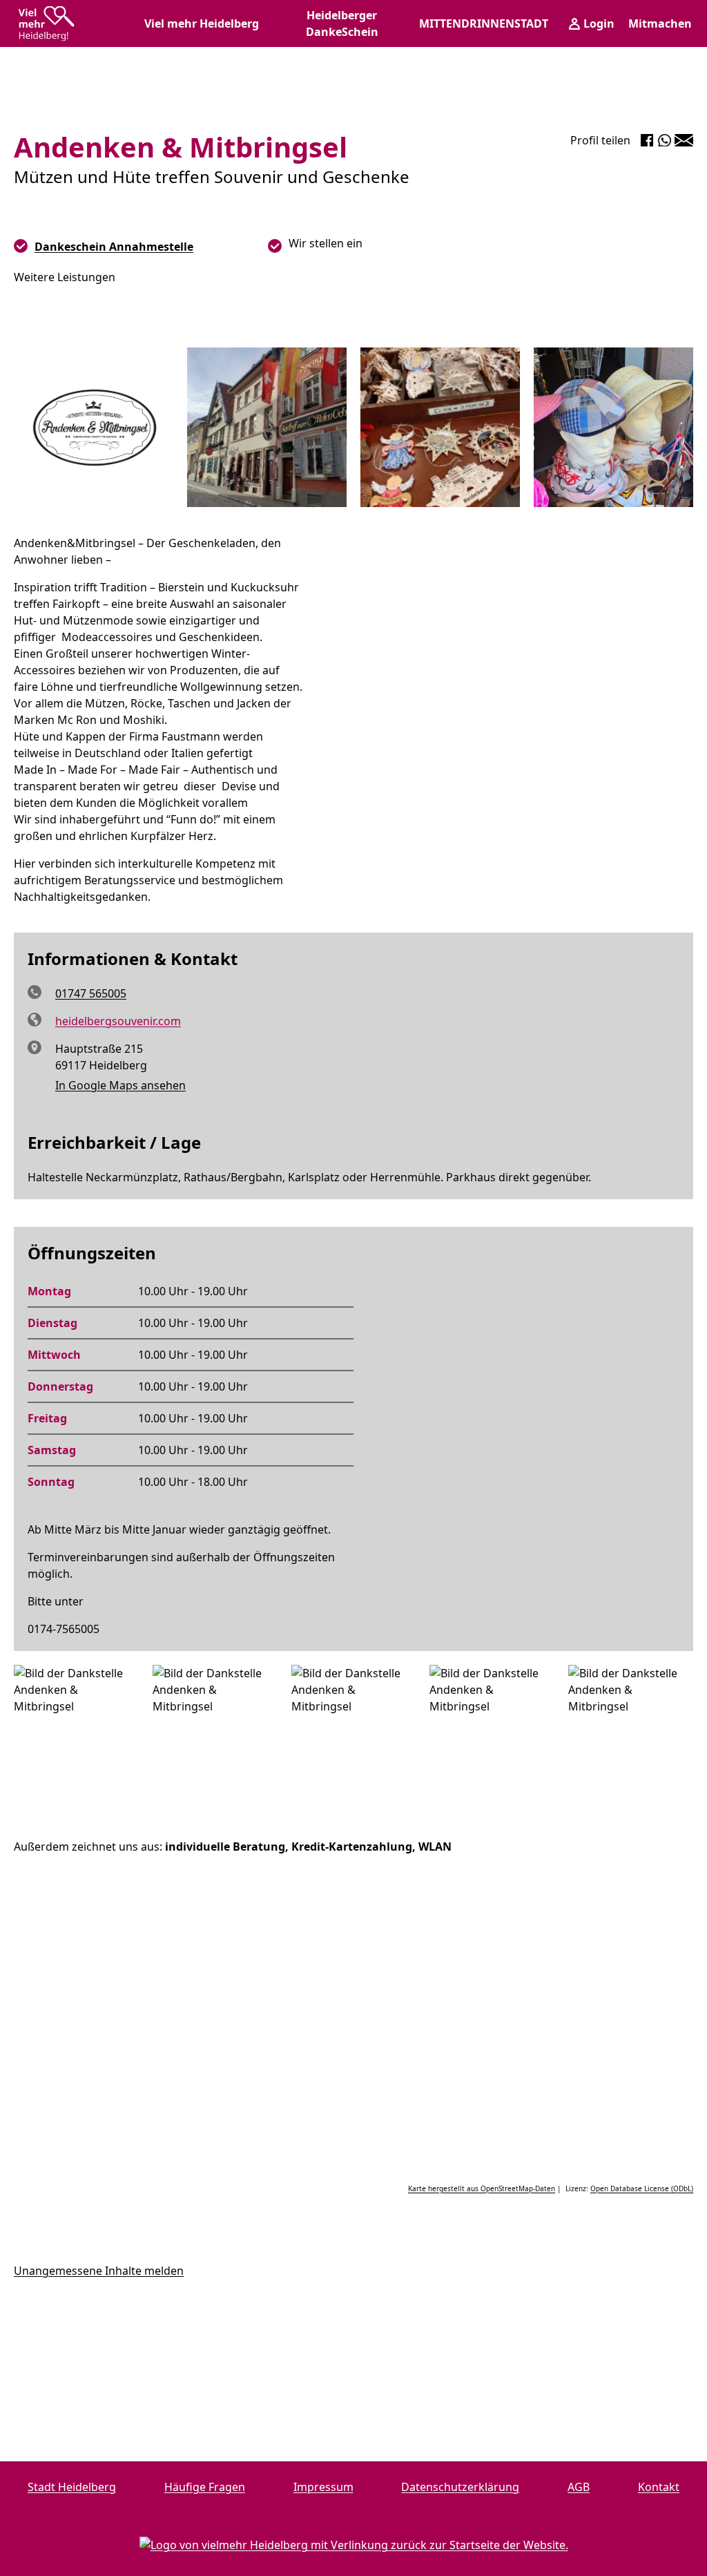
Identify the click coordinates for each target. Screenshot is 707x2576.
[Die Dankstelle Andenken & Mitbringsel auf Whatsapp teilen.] (665, 140)
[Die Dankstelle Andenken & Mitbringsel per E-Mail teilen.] (684, 140)
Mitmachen (660, 23)
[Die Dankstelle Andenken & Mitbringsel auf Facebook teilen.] (647, 140)
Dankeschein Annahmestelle (114, 247)
